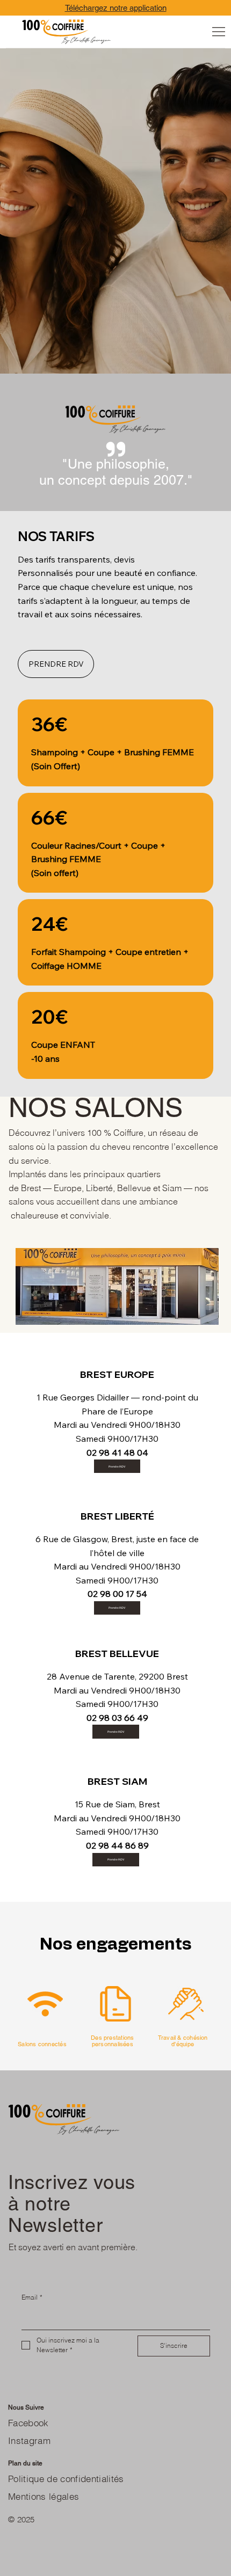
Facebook (28, 2423)
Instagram (29, 2441)
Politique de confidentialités (66, 2479)
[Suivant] (131, 503)
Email (32, 2297)
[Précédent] (105, 503)
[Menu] (219, 32)
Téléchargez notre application (116, 8)
